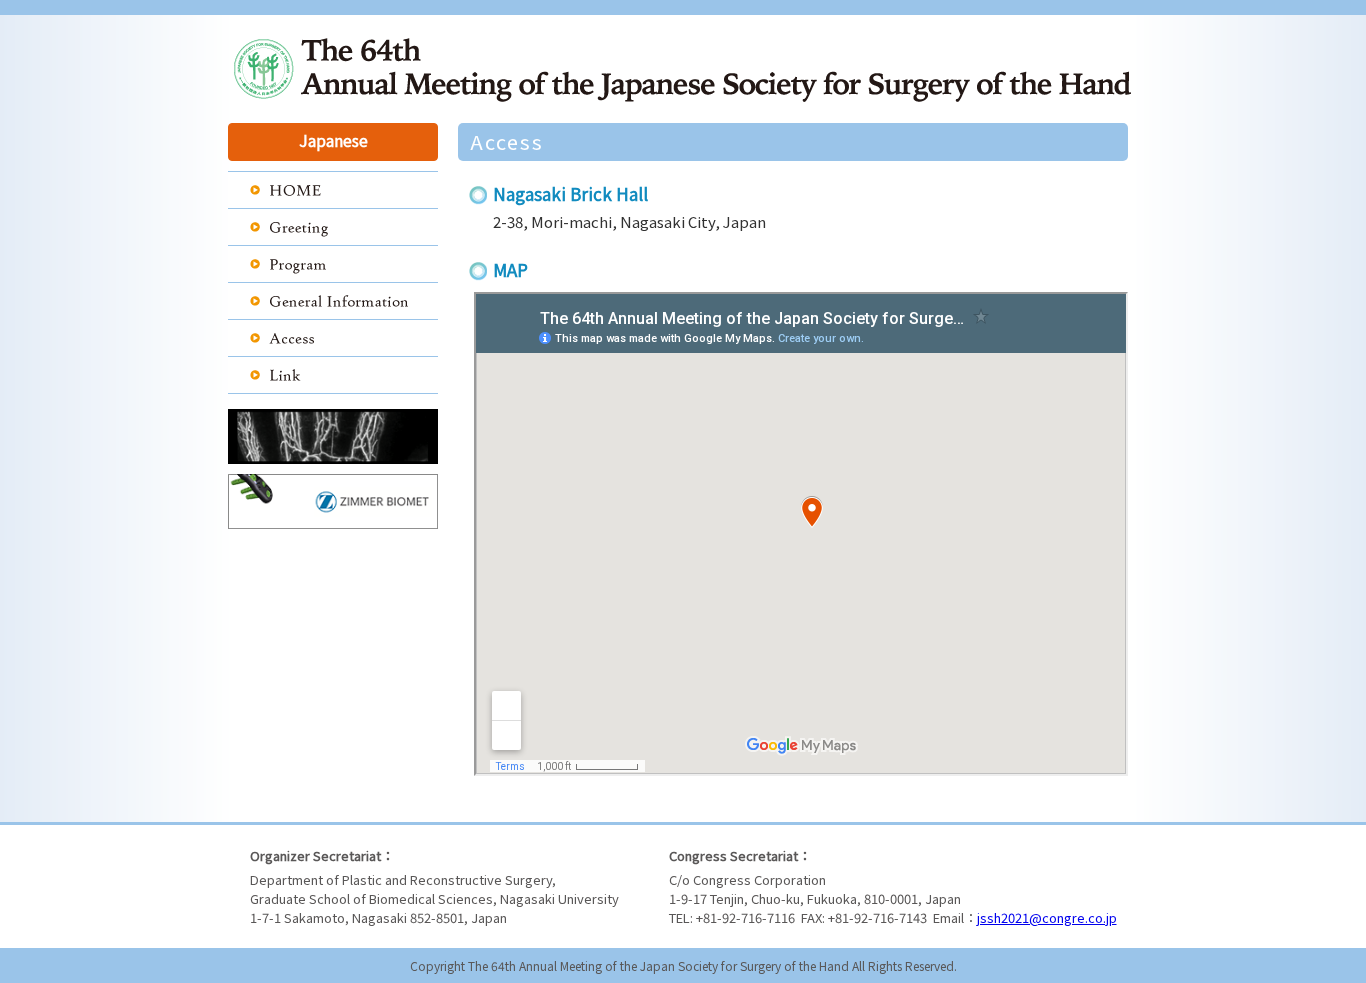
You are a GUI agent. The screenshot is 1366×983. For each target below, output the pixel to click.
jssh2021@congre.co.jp (1047, 917)
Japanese (333, 140)
